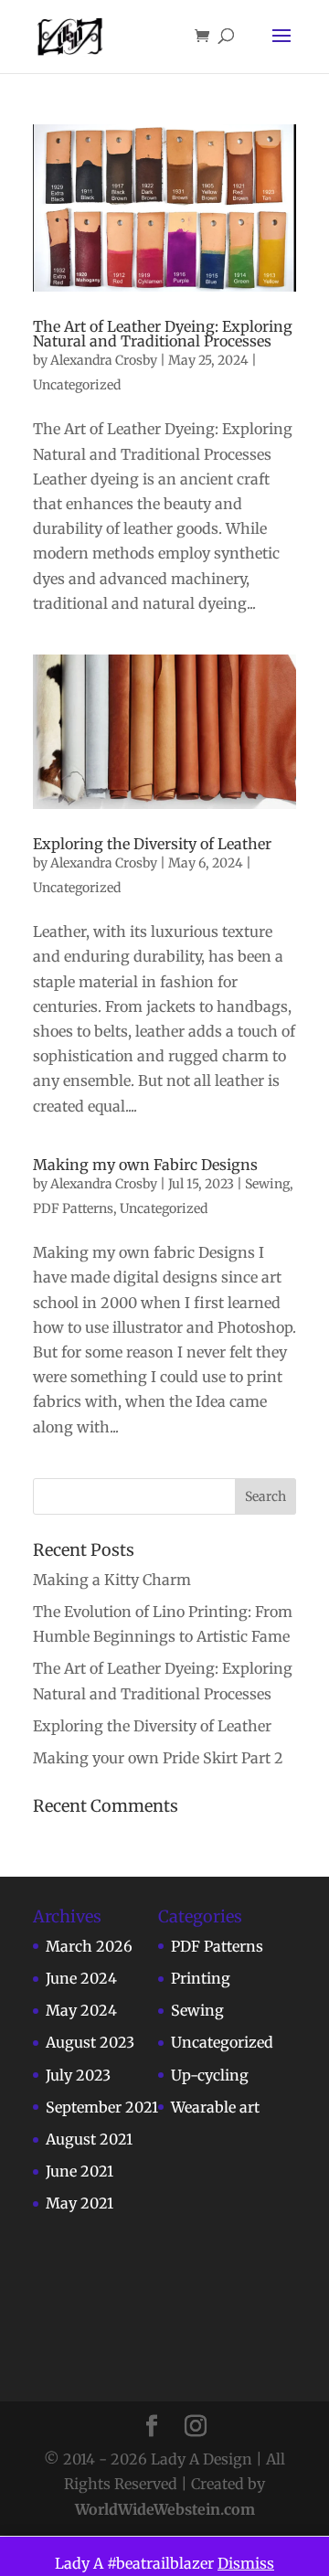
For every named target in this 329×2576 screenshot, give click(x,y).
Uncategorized (77, 385)
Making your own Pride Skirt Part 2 (158, 1758)
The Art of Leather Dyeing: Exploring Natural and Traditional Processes (163, 334)
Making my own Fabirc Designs (145, 1165)
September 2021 (102, 2107)
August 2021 (89, 2139)
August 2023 (90, 2042)
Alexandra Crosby (104, 360)
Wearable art (215, 2107)
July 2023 (78, 2075)
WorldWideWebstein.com (165, 2509)
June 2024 (81, 1978)
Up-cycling (210, 2075)
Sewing (267, 1184)
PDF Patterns (73, 1208)
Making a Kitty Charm (112, 1580)
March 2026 (89, 1946)
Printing (201, 1978)
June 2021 (80, 2171)
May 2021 (80, 2203)
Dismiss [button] (246, 2563)
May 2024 (81, 2010)
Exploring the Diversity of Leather (152, 844)
